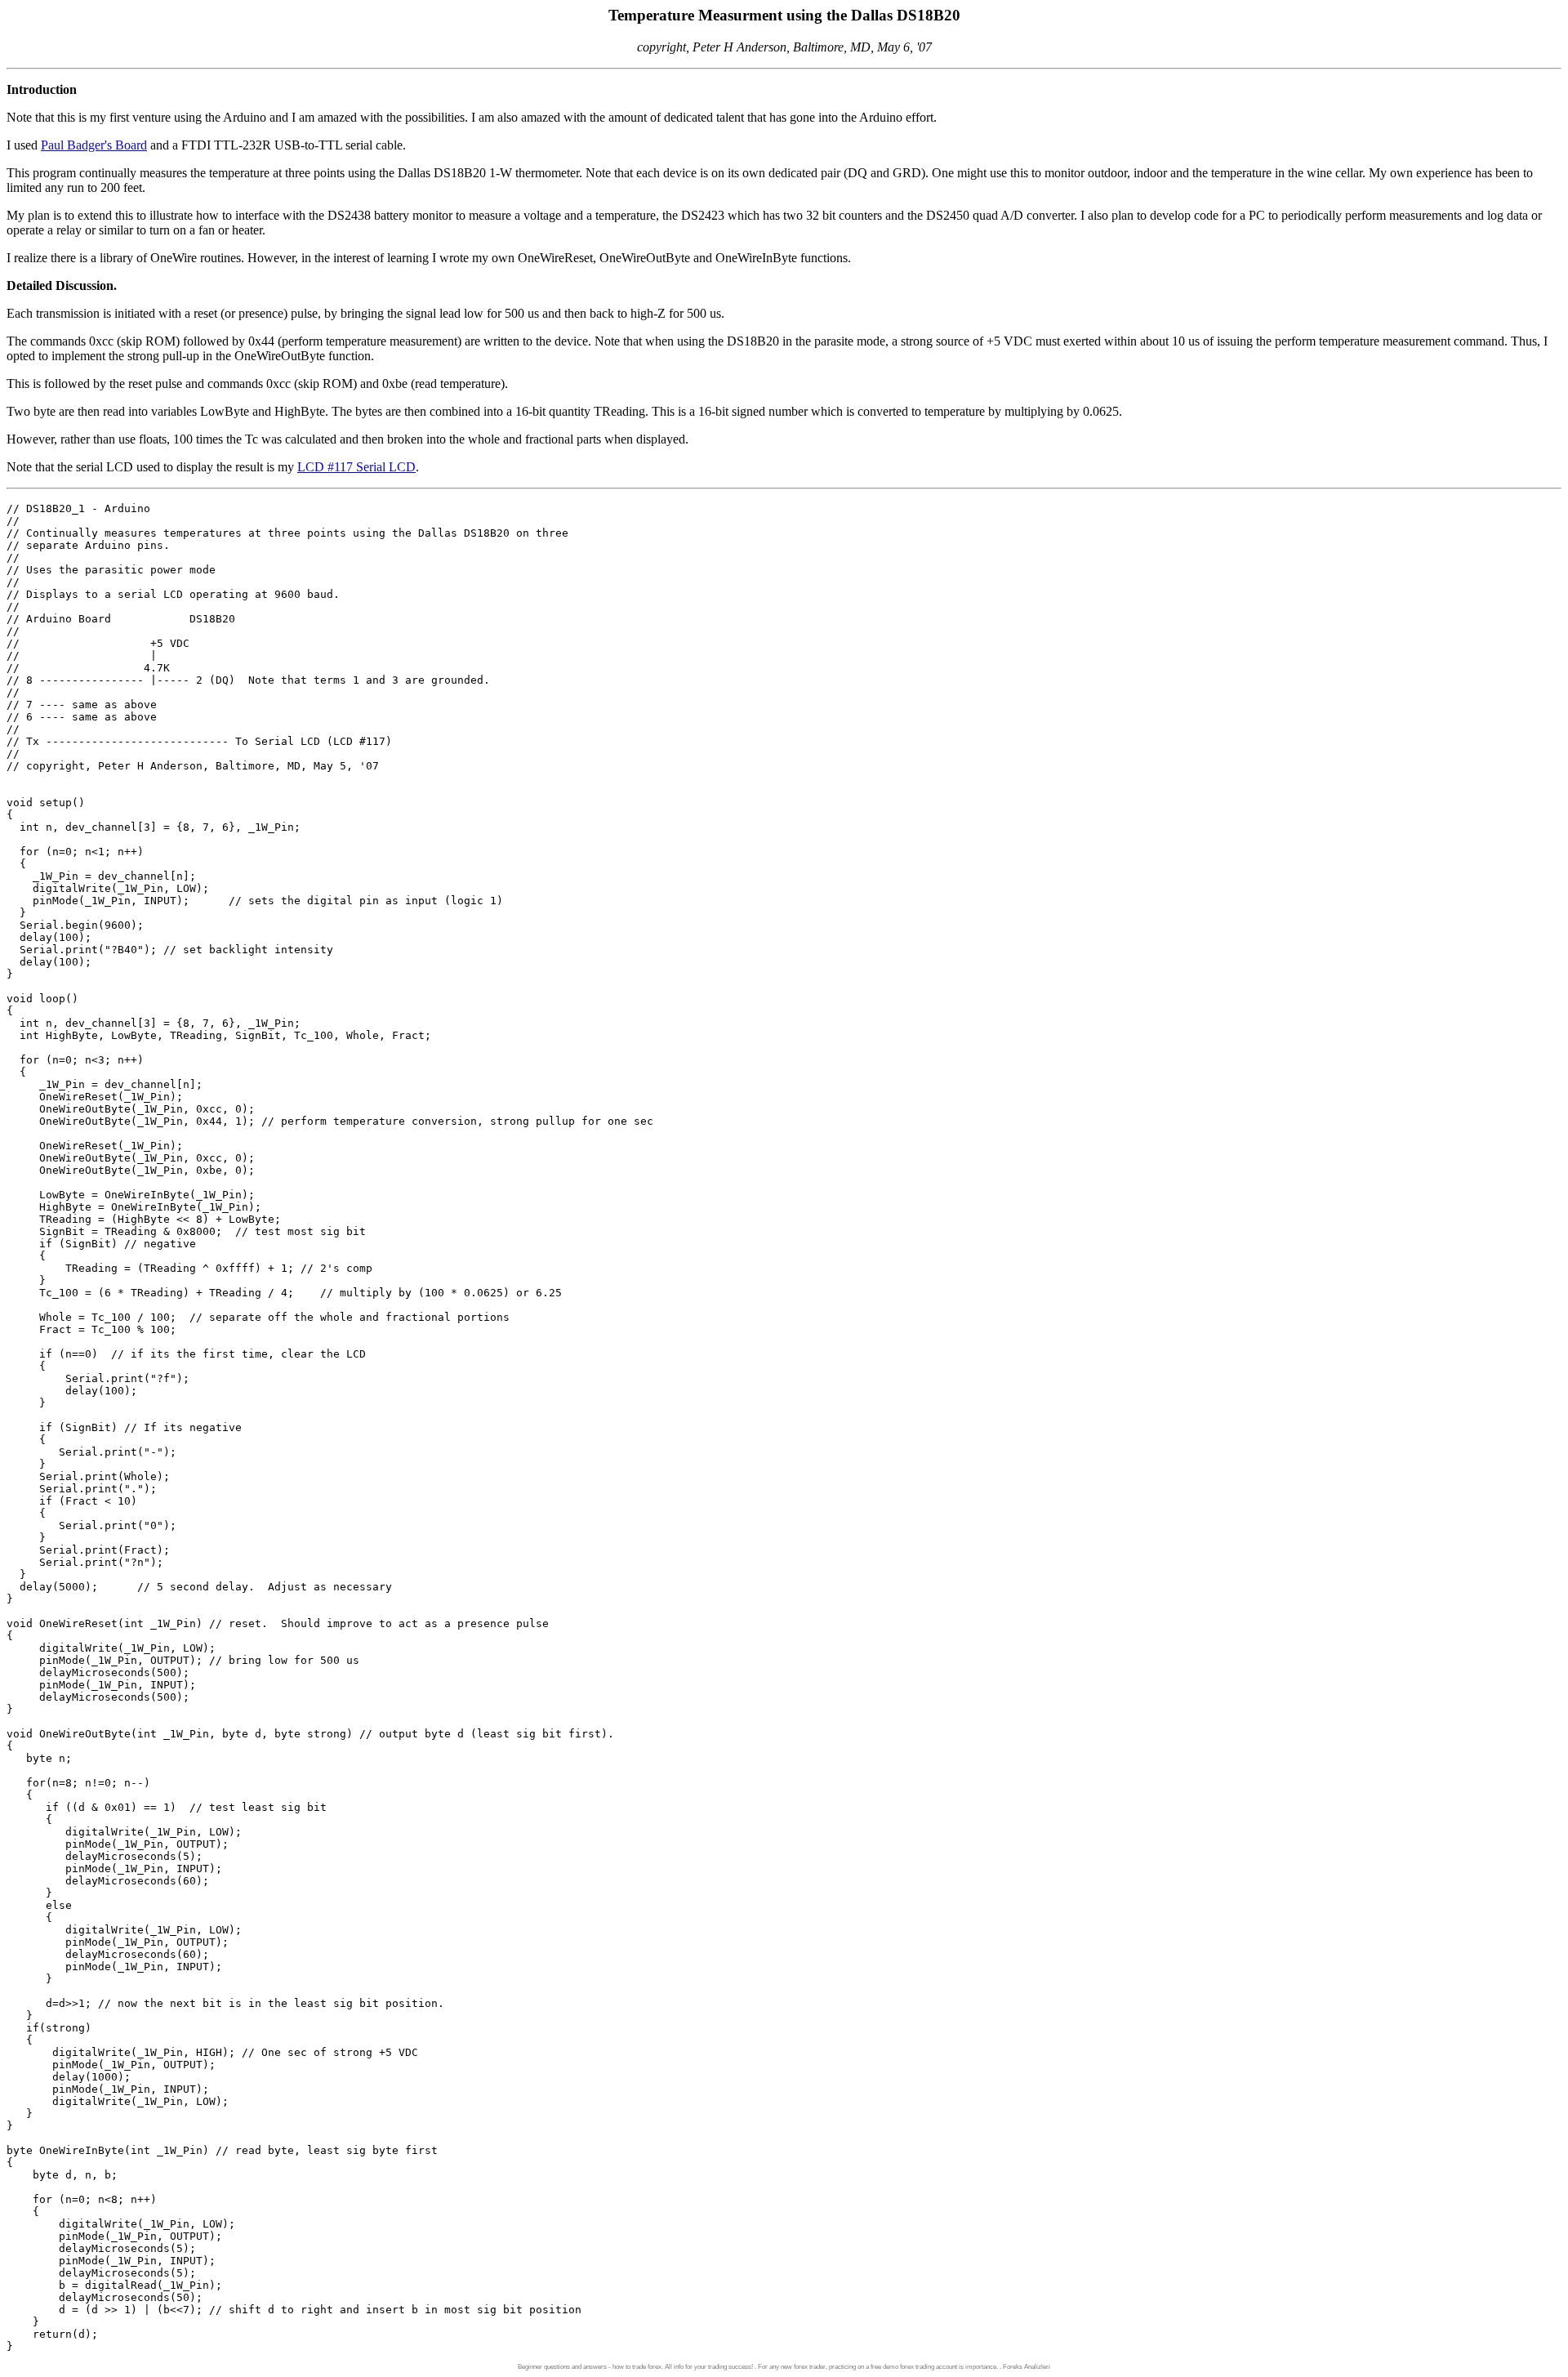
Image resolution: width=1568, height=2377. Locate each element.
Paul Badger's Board (94, 145)
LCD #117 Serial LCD (356, 467)
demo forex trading (909, 2367)
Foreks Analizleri (1027, 2367)
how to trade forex (637, 2367)
